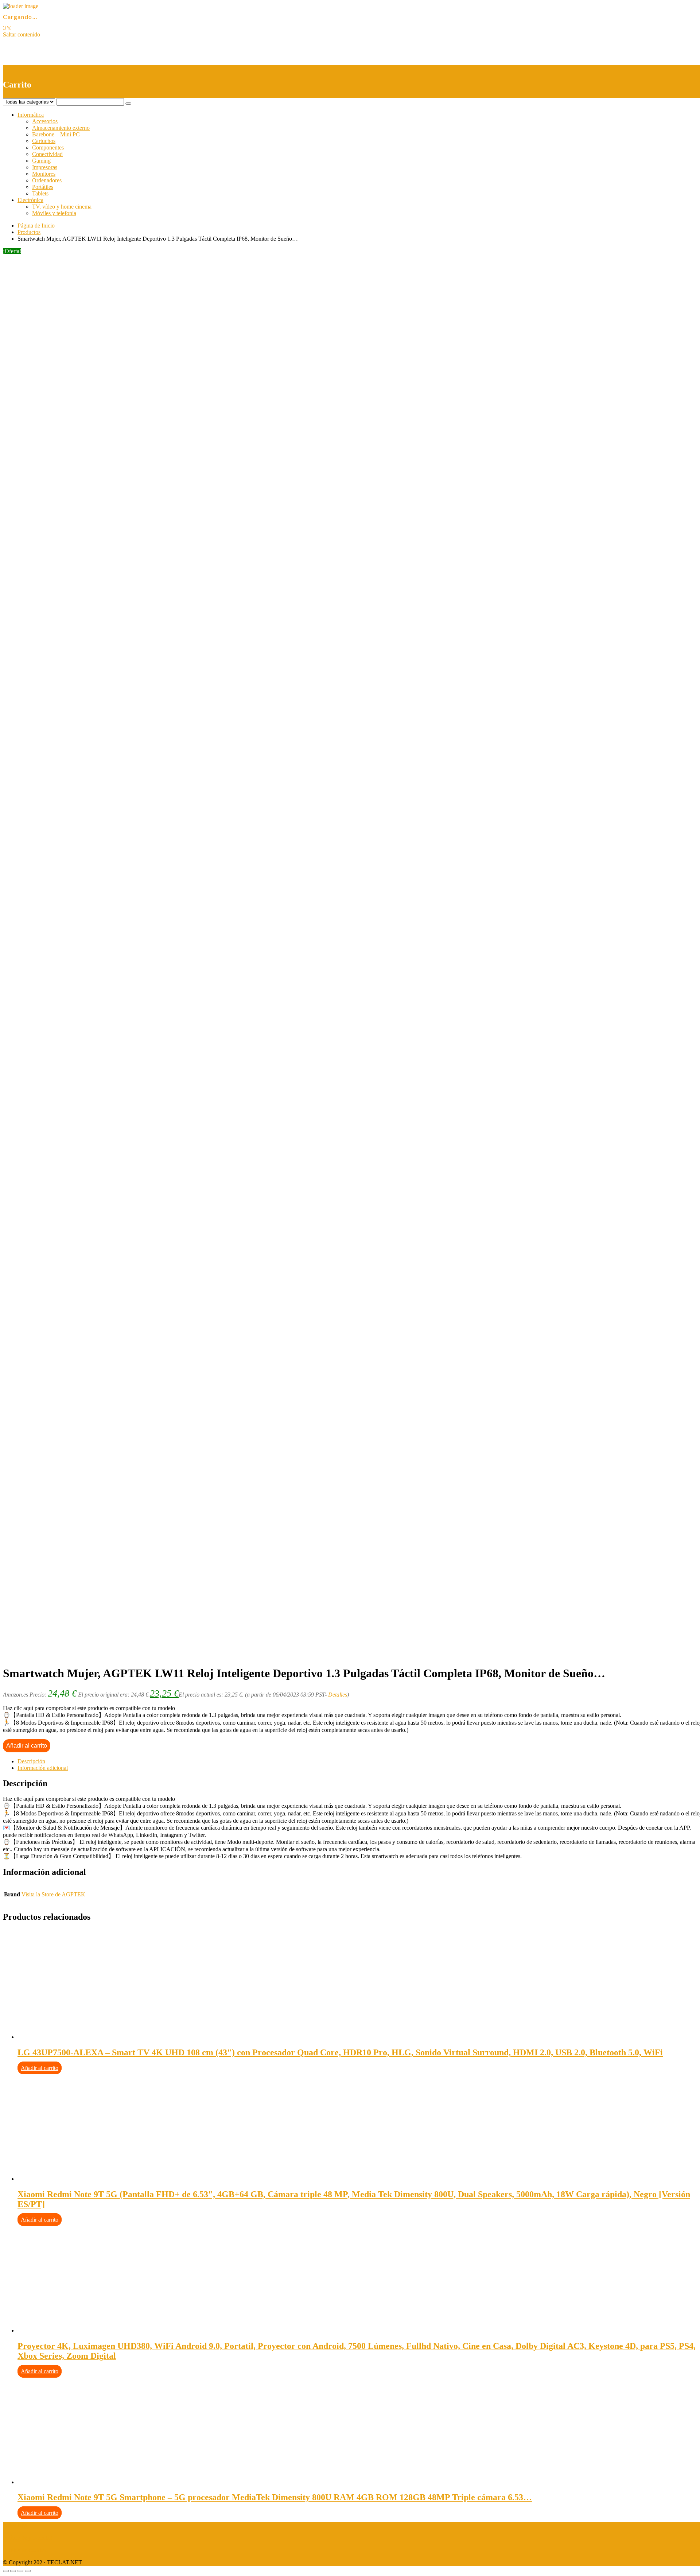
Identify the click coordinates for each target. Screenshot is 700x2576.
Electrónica (30, 200)
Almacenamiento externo (61, 128)
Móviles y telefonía (54, 213)
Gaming (41, 161)
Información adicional (43, 1768)
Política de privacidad (28, 2538)
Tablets (40, 193)
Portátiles (43, 187)
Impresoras (45, 167)
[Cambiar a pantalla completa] (20, 2571)
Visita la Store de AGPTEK (53, 1894)
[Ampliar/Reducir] (28, 2571)
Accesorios (45, 121)
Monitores (44, 174)
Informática (31, 115)
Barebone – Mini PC (56, 134)
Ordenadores (47, 180)
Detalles (338, 1695)
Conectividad (47, 154)
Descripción (31, 1761)
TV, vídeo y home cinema (62, 207)
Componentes (48, 147)
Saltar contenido (22, 34)
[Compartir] (13, 2571)
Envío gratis (61, 549)
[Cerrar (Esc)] (6, 2571)
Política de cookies (24, 2550)
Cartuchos (44, 141)
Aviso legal (16, 2525)
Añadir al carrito (27, 1746)
